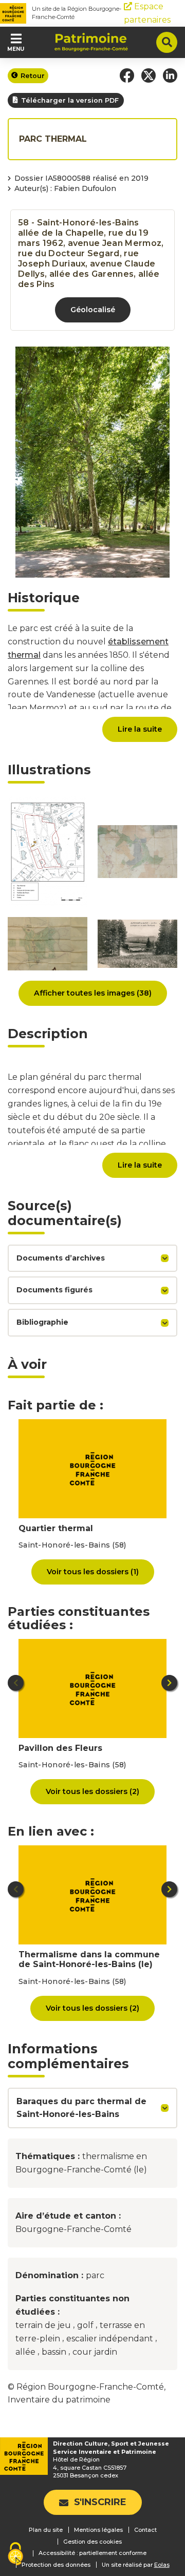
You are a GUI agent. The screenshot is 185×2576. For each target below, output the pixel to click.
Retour (33, 76)
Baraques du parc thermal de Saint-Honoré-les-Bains (81, 2108)
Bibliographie (42, 1322)
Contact (145, 2530)
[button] (127, 75)
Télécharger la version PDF (70, 100)
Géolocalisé (93, 310)
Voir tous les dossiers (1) (93, 1572)
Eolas (162, 2565)
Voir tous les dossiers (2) (92, 1791)
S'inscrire (100, 2502)
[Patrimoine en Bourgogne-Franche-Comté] (91, 42)
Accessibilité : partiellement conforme (92, 2553)
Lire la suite (140, 729)
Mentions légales (98, 2530)
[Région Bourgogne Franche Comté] (13, 13)
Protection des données (56, 2565)
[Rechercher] (167, 42)
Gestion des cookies (92, 2542)
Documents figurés (54, 1290)
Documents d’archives (61, 1258)
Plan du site (46, 2530)
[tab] (92, 1258)
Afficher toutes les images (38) (93, 993)
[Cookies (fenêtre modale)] (15, 2555)
